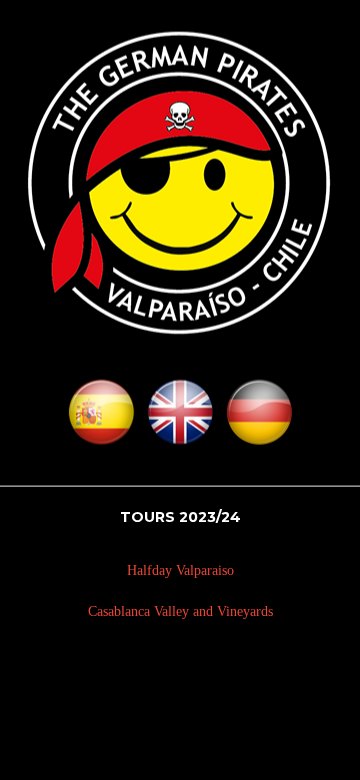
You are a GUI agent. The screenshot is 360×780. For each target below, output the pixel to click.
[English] (180, 419)
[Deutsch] (259, 419)
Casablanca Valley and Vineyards (180, 610)
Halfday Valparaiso (180, 570)
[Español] (101, 419)
